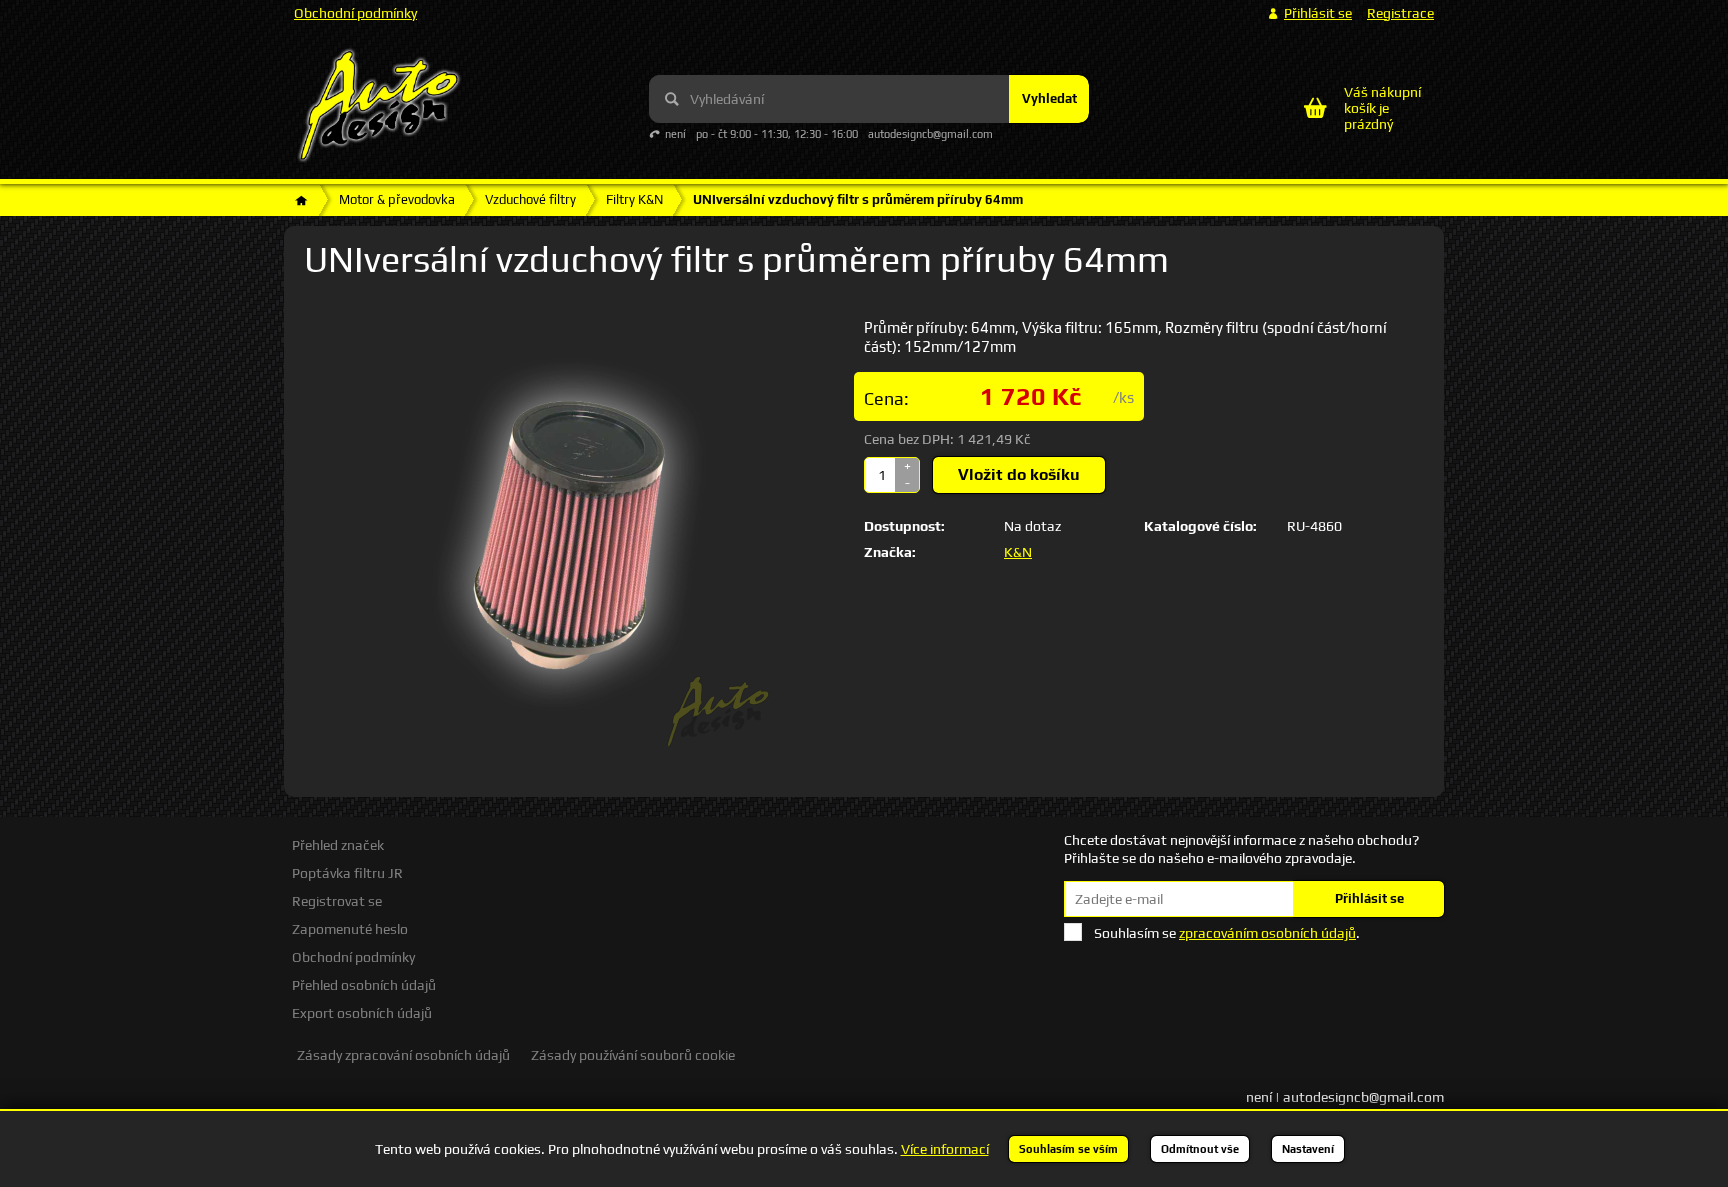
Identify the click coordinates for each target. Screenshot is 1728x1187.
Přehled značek (338, 845)
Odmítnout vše (1200, 1149)
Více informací (945, 1149)
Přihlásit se (1369, 898)
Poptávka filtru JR (347, 873)
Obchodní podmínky (355, 13)
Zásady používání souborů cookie (633, 1055)
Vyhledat (1049, 98)
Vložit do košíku (1019, 474)
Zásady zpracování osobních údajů (403, 1055)
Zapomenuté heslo (350, 929)
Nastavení (1308, 1149)
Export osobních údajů (362, 1013)
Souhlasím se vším (1068, 1149)
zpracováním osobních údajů (1267, 933)
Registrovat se (337, 901)
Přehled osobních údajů (364, 985)
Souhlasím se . (1227, 933)
